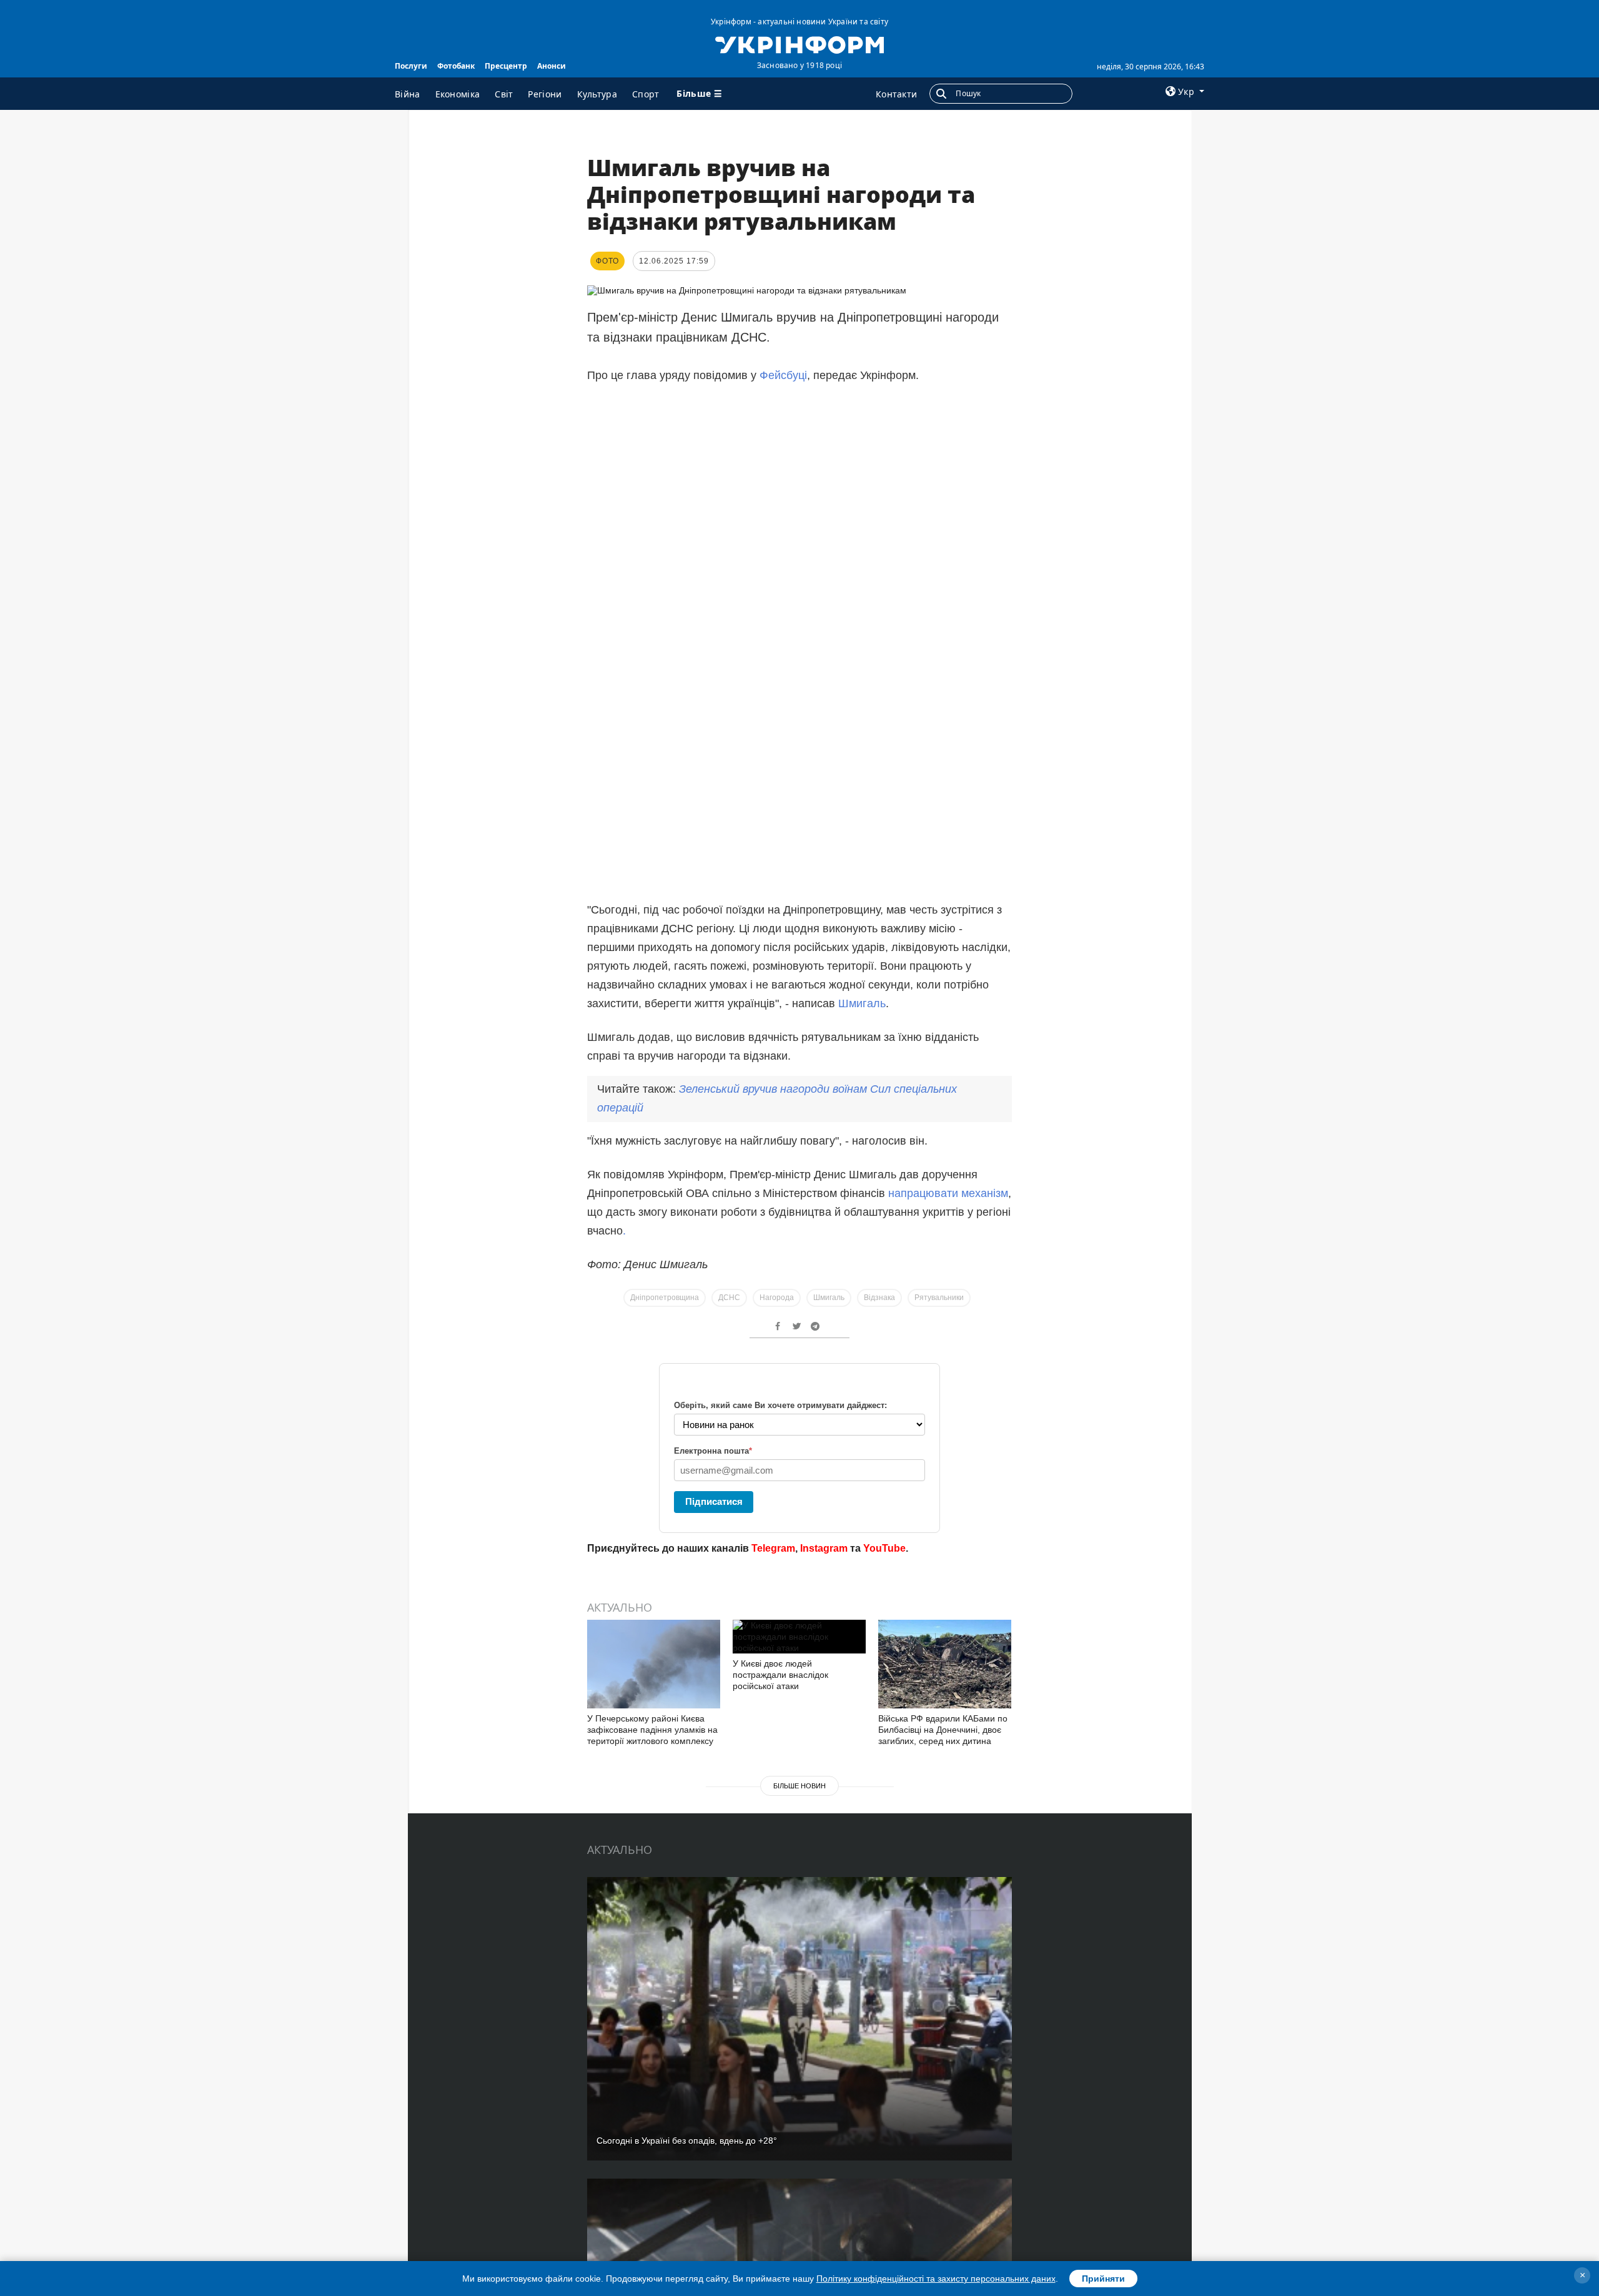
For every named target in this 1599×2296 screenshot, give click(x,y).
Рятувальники (939, 1298)
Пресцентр (506, 66)
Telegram (773, 1548)
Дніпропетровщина (665, 1298)
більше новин (799, 1786)
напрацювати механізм (948, 1193)
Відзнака (879, 1298)
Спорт (646, 94)
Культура (597, 94)
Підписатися (714, 1501)
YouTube (884, 1548)
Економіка (458, 94)
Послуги (411, 66)
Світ (504, 94)
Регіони (545, 94)
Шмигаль (862, 1003)
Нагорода (777, 1298)
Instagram (824, 1548)
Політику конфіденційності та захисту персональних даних (936, 2279)
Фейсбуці (783, 375)
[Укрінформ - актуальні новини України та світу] (799, 44)
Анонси (552, 66)
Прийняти (1103, 2279)
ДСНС (729, 1298)
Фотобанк (456, 66)
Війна (408, 94)
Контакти (896, 94)
